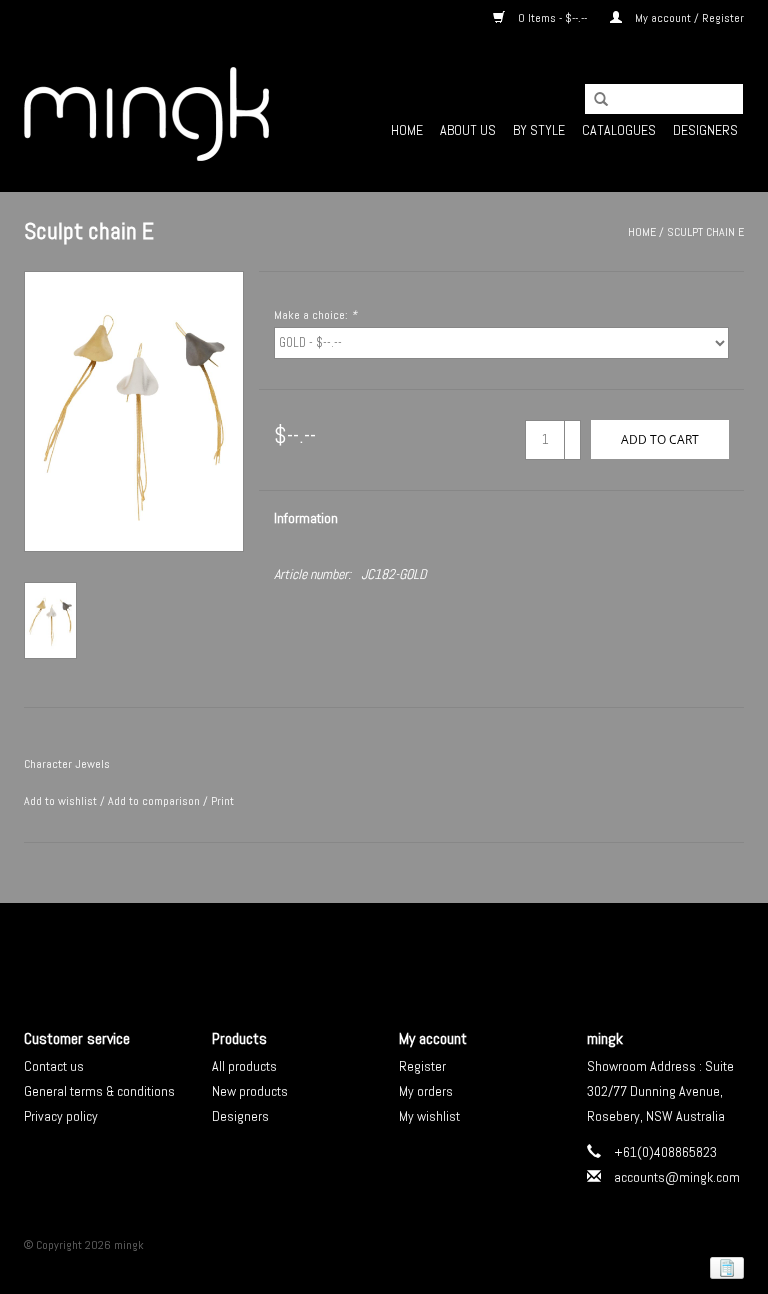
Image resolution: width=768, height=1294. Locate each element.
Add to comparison (155, 801)
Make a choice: (315, 315)
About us (468, 130)
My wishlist (429, 1116)
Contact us (54, 1066)
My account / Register (688, 18)
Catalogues (619, 130)
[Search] (594, 100)
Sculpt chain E (705, 232)
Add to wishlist (60, 801)
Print (222, 801)
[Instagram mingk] (419, 949)
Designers (705, 130)
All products (244, 1066)
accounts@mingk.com (677, 1177)
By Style (539, 130)
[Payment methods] (723, 1267)
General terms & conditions (99, 1091)
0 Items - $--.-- (552, 18)
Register (422, 1066)
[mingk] (146, 114)
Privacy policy (61, 1116)
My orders (426, 1091)
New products (250, 1091)
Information (306, 518)
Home (407, 130)
